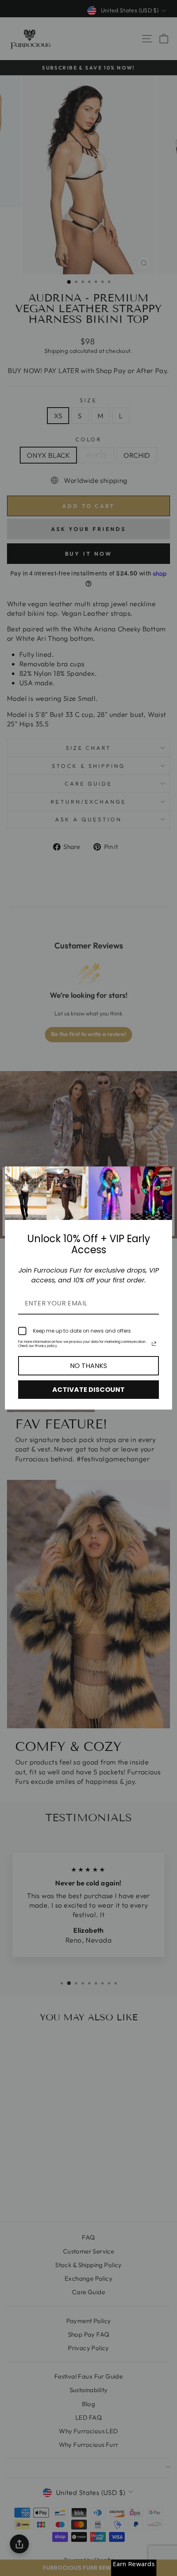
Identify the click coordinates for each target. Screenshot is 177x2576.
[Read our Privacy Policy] (154, 1344)
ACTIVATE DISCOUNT (88, 1390)
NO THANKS (88, 1366)
